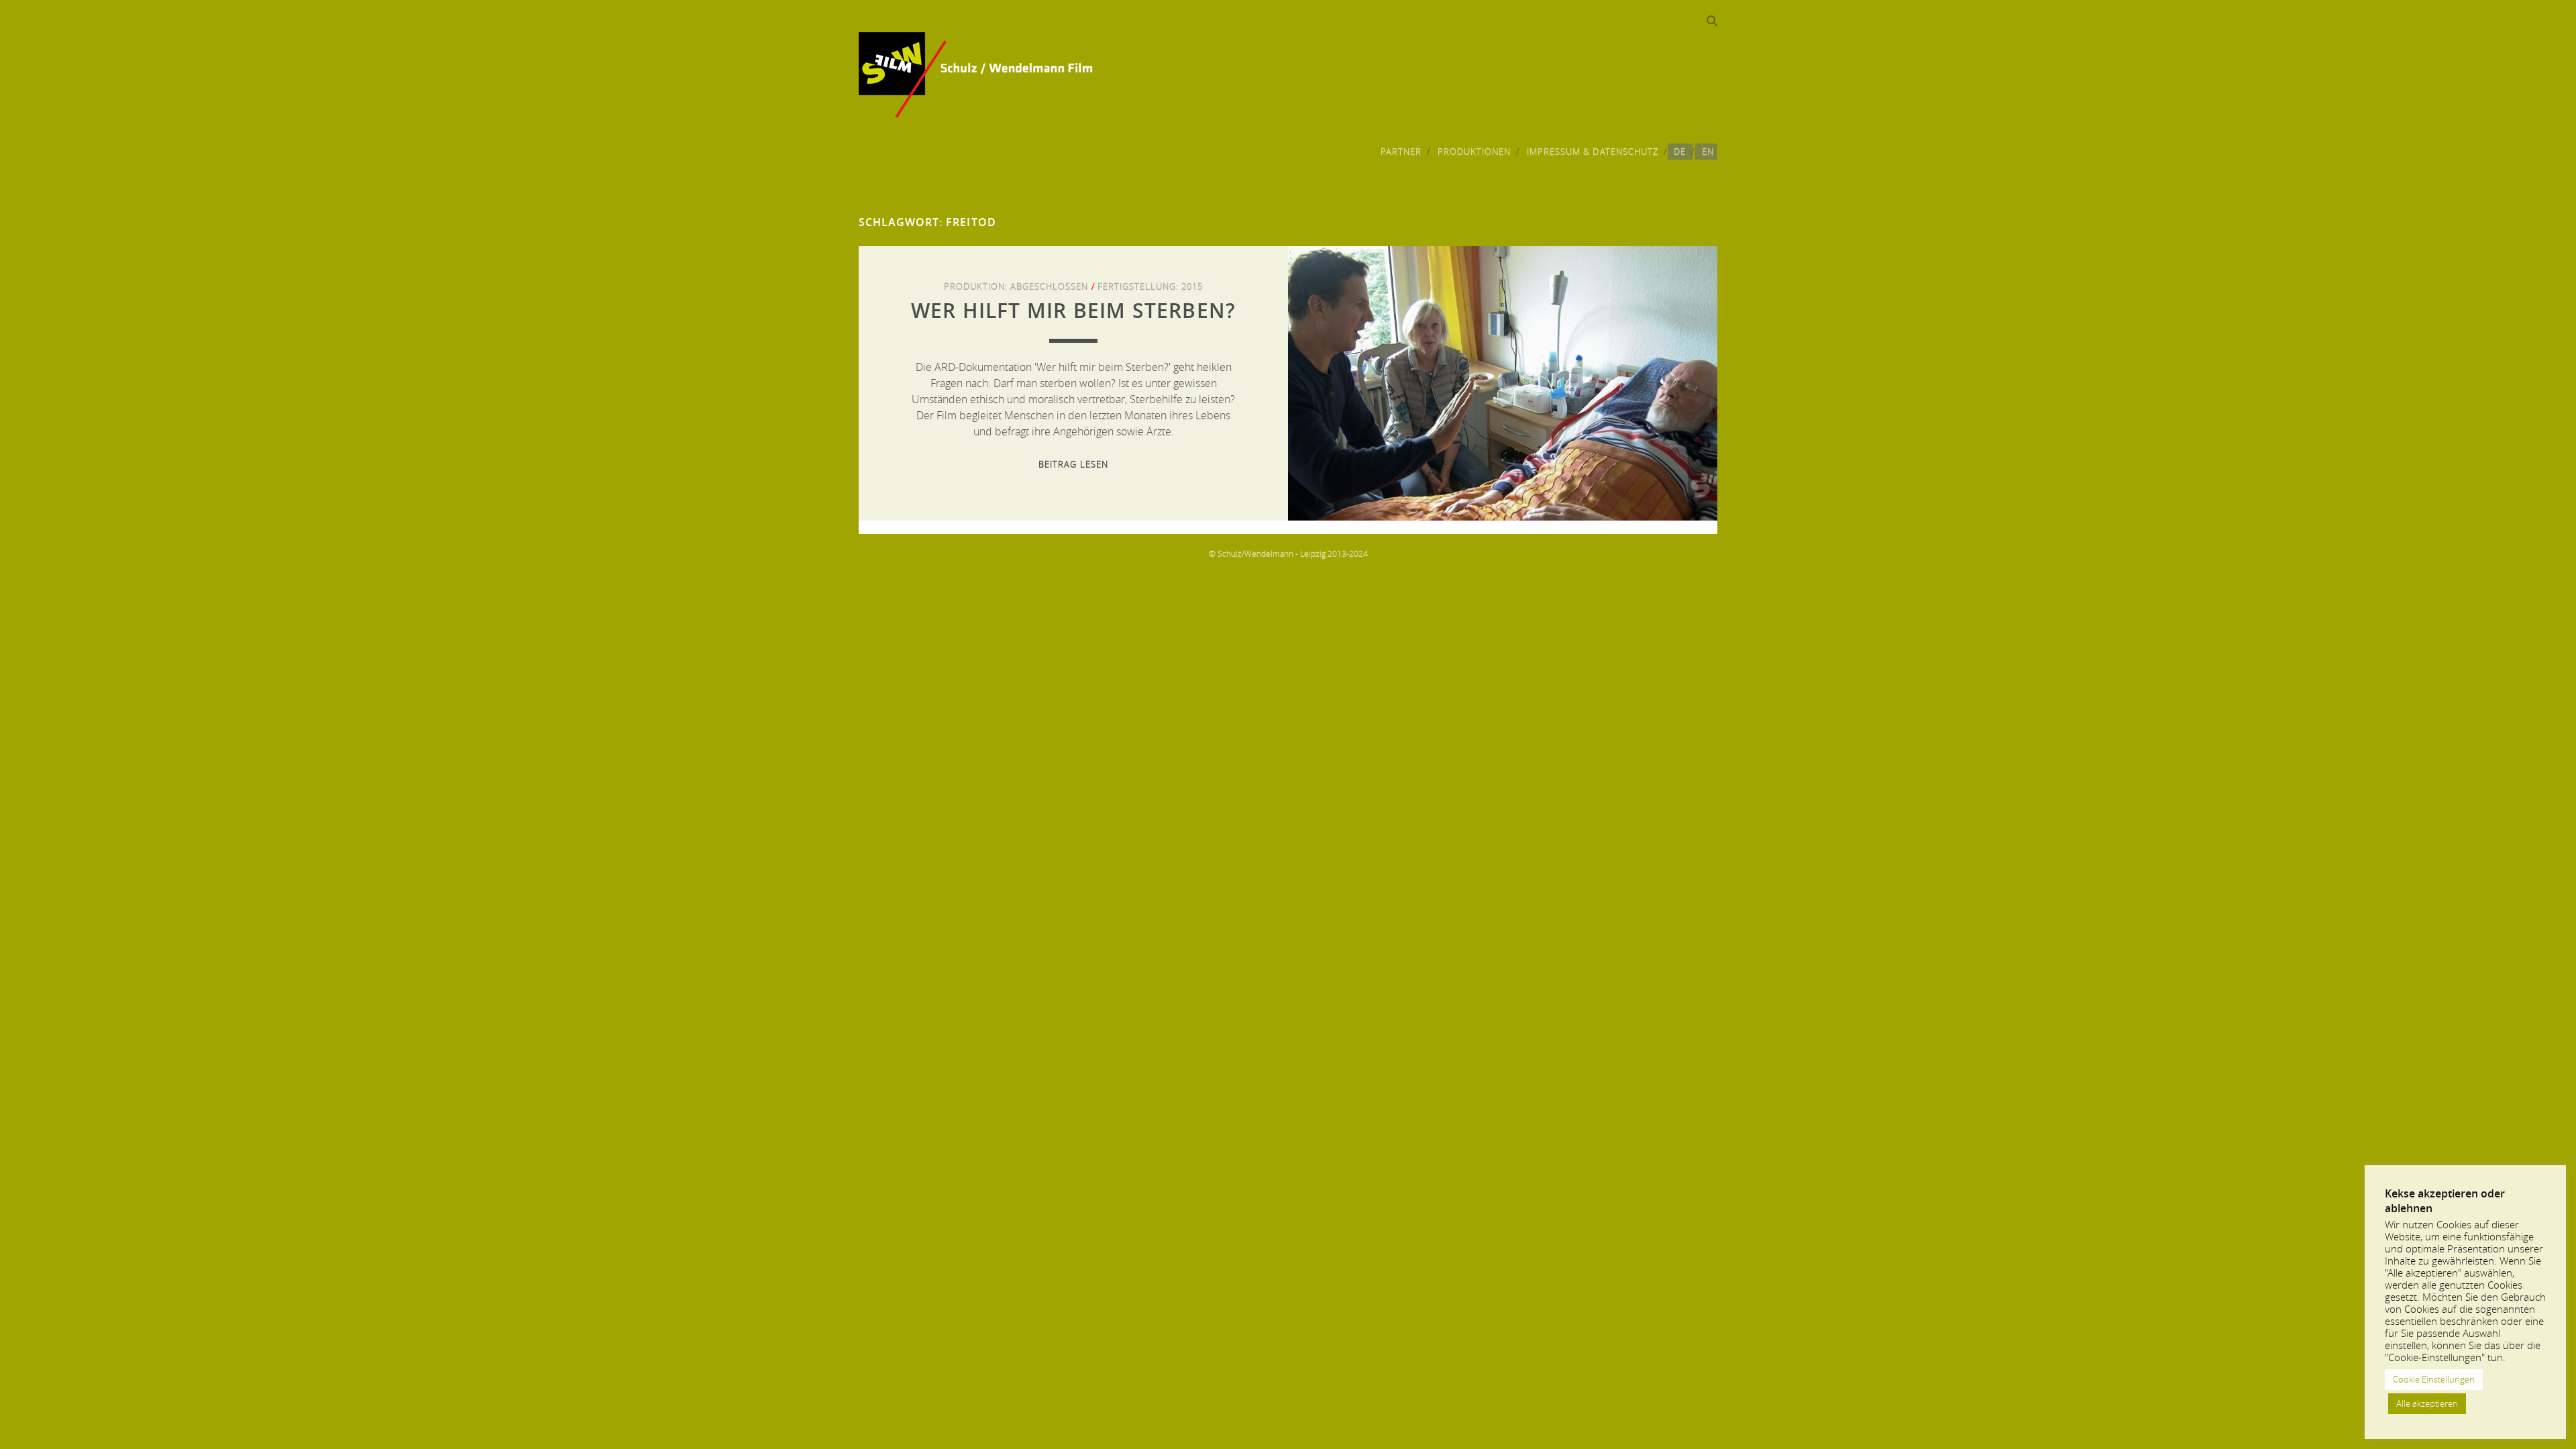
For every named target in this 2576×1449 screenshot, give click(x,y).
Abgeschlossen (1050, 286)
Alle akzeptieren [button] (2427, 1403)
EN (1708, 152)
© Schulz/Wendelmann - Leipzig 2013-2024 (1288, 553)
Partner (1401, 152)
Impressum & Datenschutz (1593, 152)
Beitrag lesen (1073, 464)
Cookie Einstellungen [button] (2434, 1379)
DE (1680, 152)
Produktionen (1474, 152)
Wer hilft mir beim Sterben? (1073, 311)
